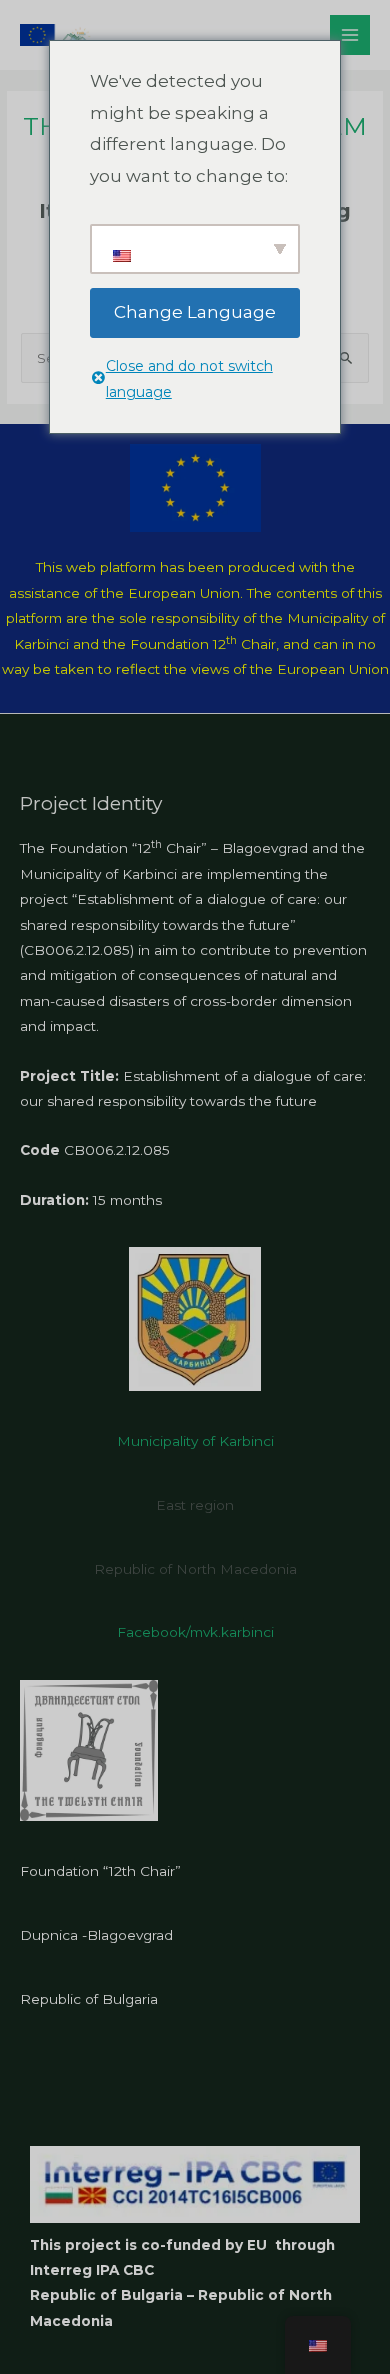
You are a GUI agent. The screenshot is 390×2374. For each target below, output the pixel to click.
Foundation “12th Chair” (100, 1871)
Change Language (195, 312)
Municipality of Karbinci (195, 1441)
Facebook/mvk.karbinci (195, 1632)
